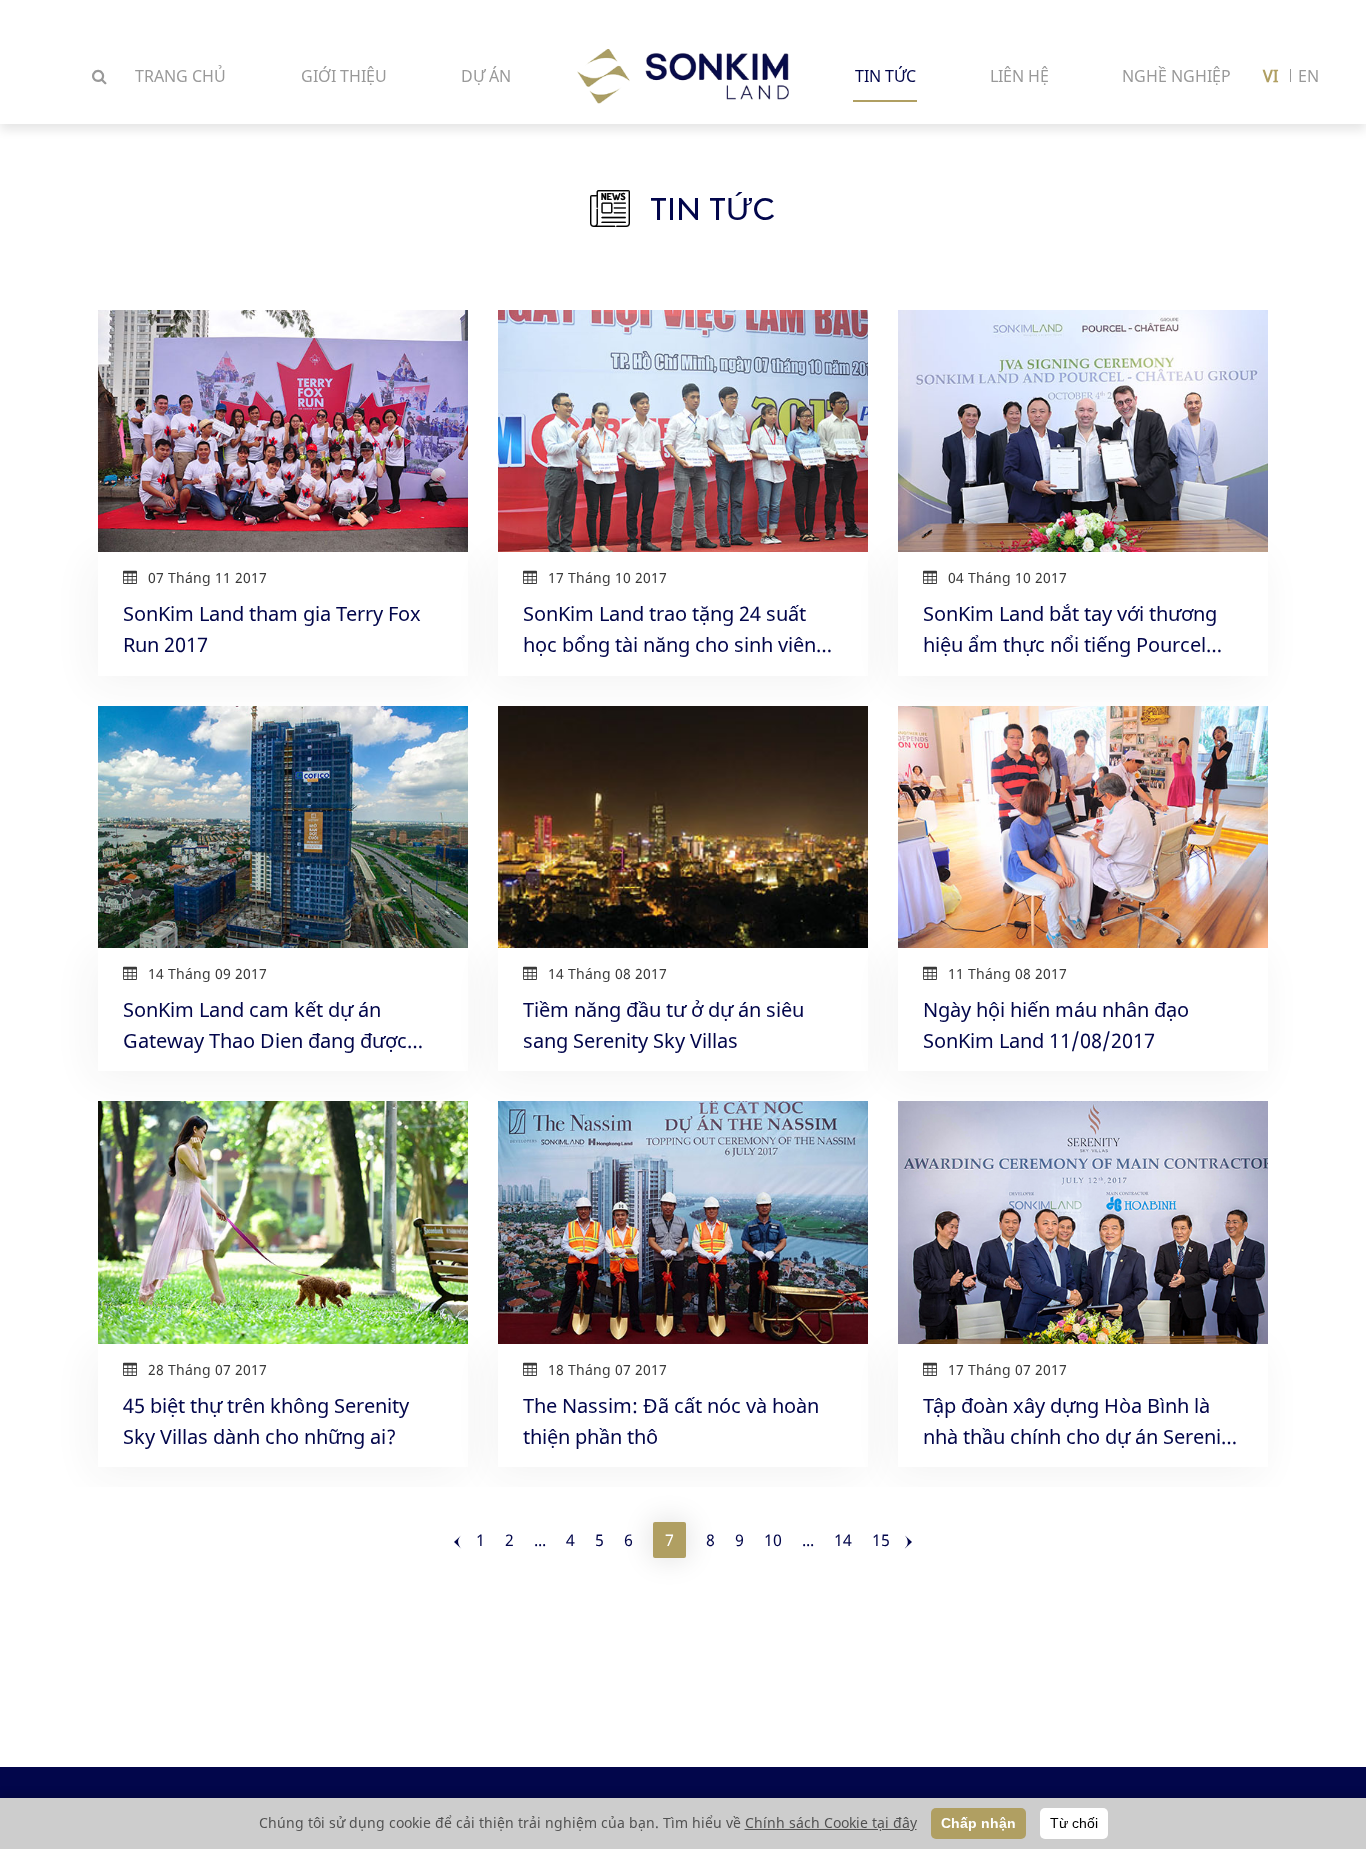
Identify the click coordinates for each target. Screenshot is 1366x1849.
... (540, 1540)
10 (773, 1540)
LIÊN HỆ (1019, 76)
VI (1270, 76)
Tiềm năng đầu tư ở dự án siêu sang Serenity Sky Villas (663, 1025)
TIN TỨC (885, 76)
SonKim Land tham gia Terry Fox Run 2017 (272, 629)
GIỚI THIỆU (344, 76)
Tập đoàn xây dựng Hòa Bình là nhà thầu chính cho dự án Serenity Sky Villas (1080, 1422)
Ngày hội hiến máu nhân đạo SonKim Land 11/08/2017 (1056, 1025)
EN (1308, 76)
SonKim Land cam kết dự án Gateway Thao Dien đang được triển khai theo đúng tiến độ (265, 1026)
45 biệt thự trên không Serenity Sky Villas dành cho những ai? (266, 1421)
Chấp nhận (978, 1823)
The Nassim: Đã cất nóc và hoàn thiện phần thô (671, 1421)
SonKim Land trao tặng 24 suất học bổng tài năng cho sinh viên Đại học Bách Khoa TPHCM (669, 630)
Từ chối (1074, 1823)
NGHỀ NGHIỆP (1176, 76)
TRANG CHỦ (180, 76)
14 (843, 1540)
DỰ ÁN (486, 76)
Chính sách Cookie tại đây (831, 1822)
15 (881, 1540)
